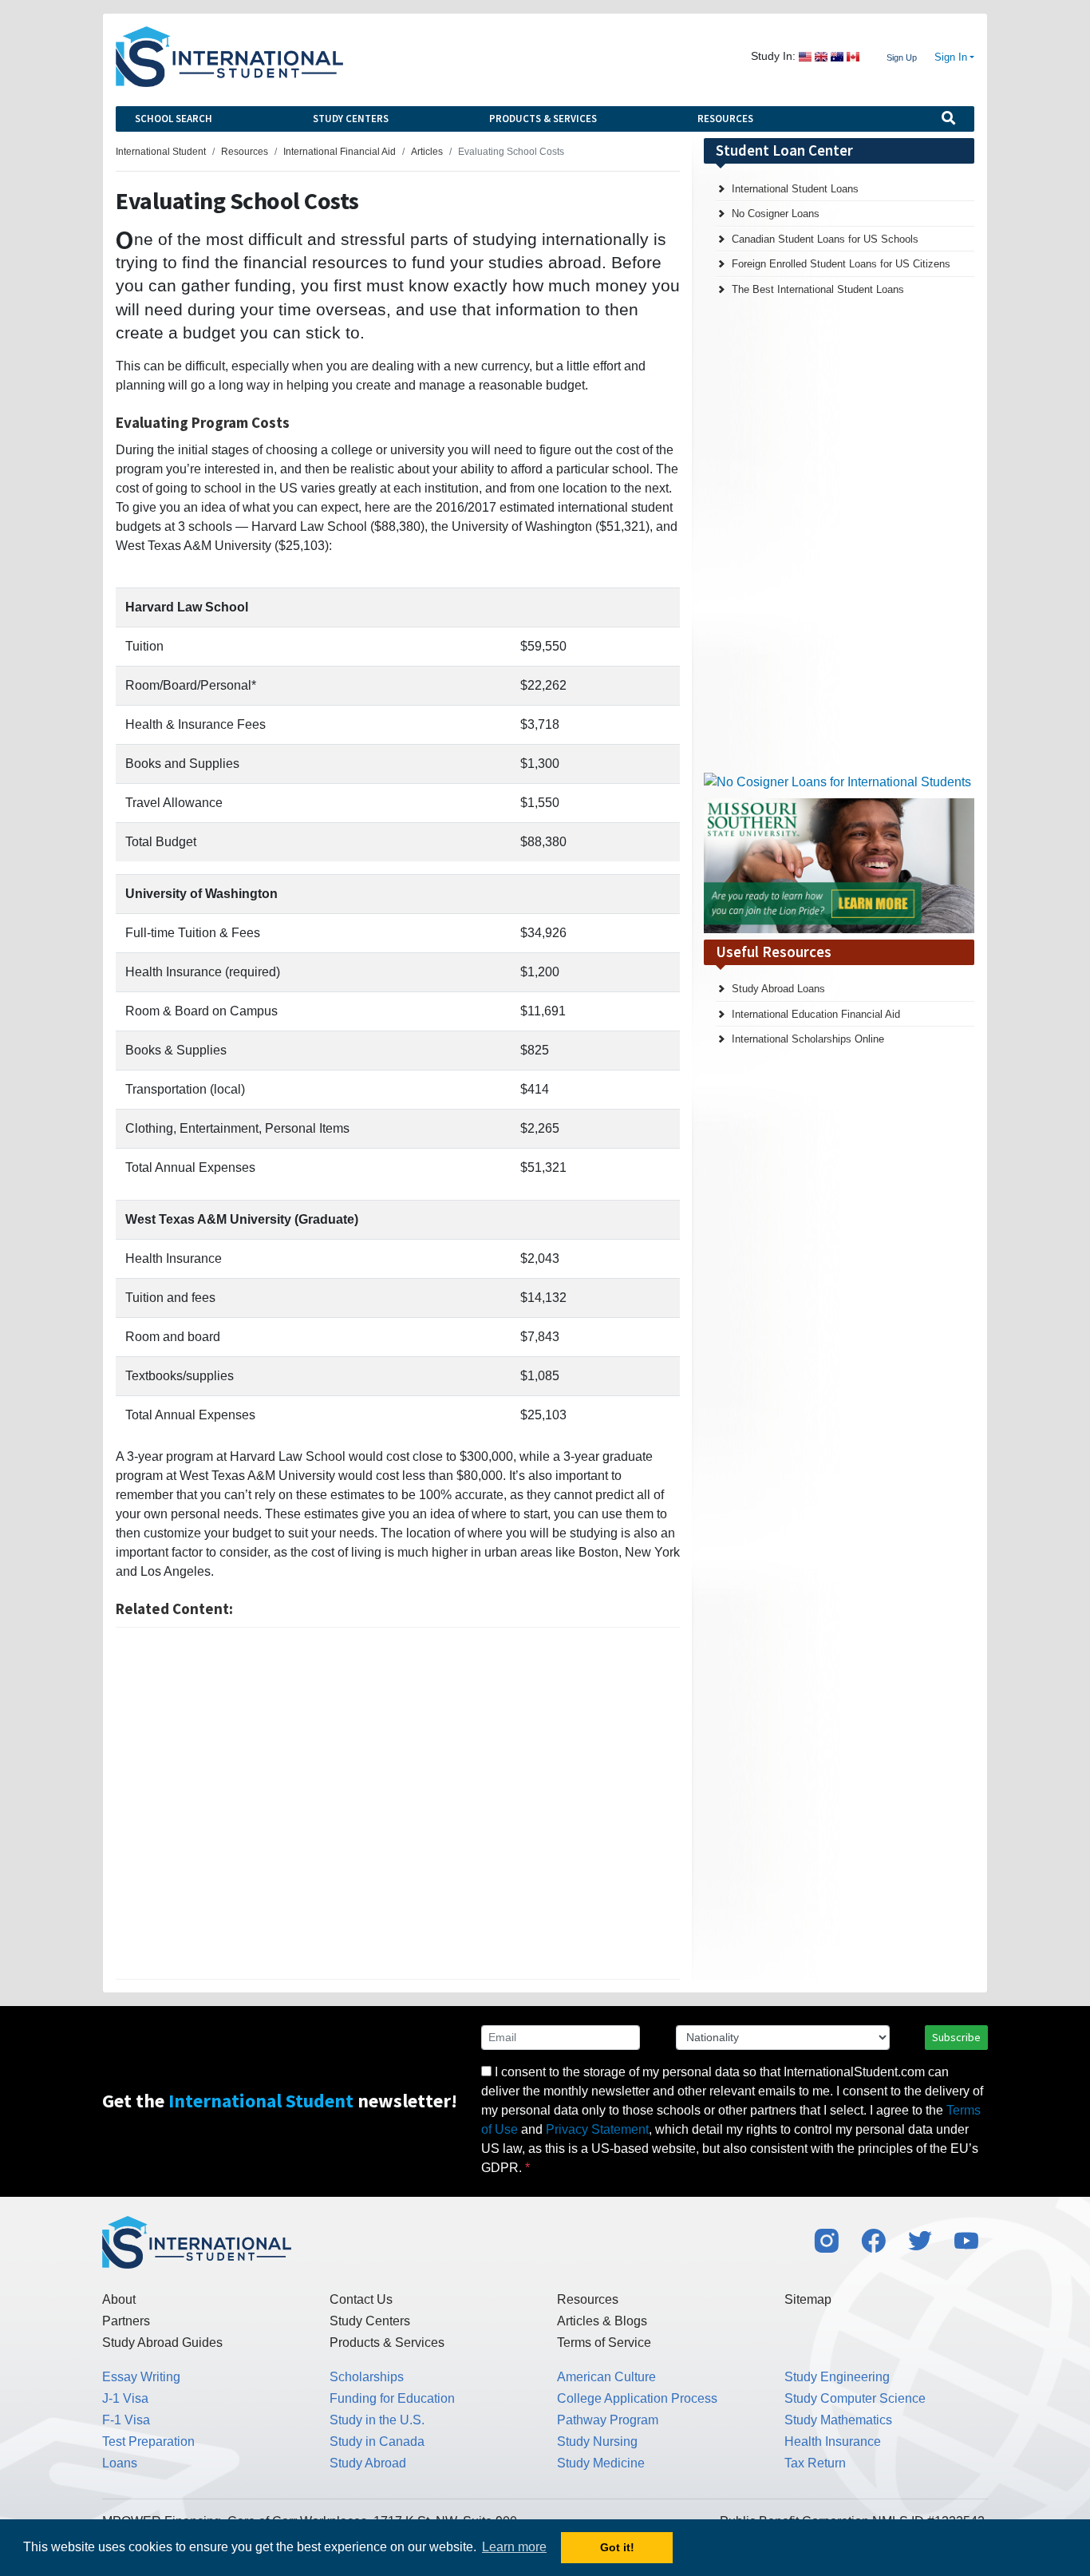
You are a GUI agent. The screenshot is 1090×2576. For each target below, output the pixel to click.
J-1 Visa (125, 2398)
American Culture (606, 2377)
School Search (174, 119)
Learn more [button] (514, 2547)
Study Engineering (837, 2377)
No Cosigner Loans (776, 214)
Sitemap (808, 2299)
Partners (126, 2321)
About (119, 2299)
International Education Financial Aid (816, 1014)
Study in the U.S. (377, 2420)
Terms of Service (604, 2343)
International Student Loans (795, 189)
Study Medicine (601, 2463)
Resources (725, 119)
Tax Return (815, 2463)
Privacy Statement (597, 2129)
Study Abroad (368, 2463)
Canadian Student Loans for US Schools (825, 239)
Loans (120, 2463)
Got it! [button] (617, 2547)
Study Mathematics (838, 2420)
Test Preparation (148, 2441)
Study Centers (351, 119)
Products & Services (543, 119)
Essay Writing (141, 2377)
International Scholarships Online (808, 1039)
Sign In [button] (951, 57)
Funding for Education (392, 2398)
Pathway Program (608, 2420)
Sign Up (902, 57)
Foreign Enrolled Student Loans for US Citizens (841, 264)
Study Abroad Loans (778, 989)
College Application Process (637, 2398)
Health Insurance (833, 2441)
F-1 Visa (126, 2420)
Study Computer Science (855, 2398)
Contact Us (361, 2299)
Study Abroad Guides (162, 2343)
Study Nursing (597, 2441)
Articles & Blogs (602, 2321)
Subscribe (956, 2037)
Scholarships (367, 2377)
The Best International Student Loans (818, 289)
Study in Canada (377, 2441)
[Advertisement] (398, 1803)
